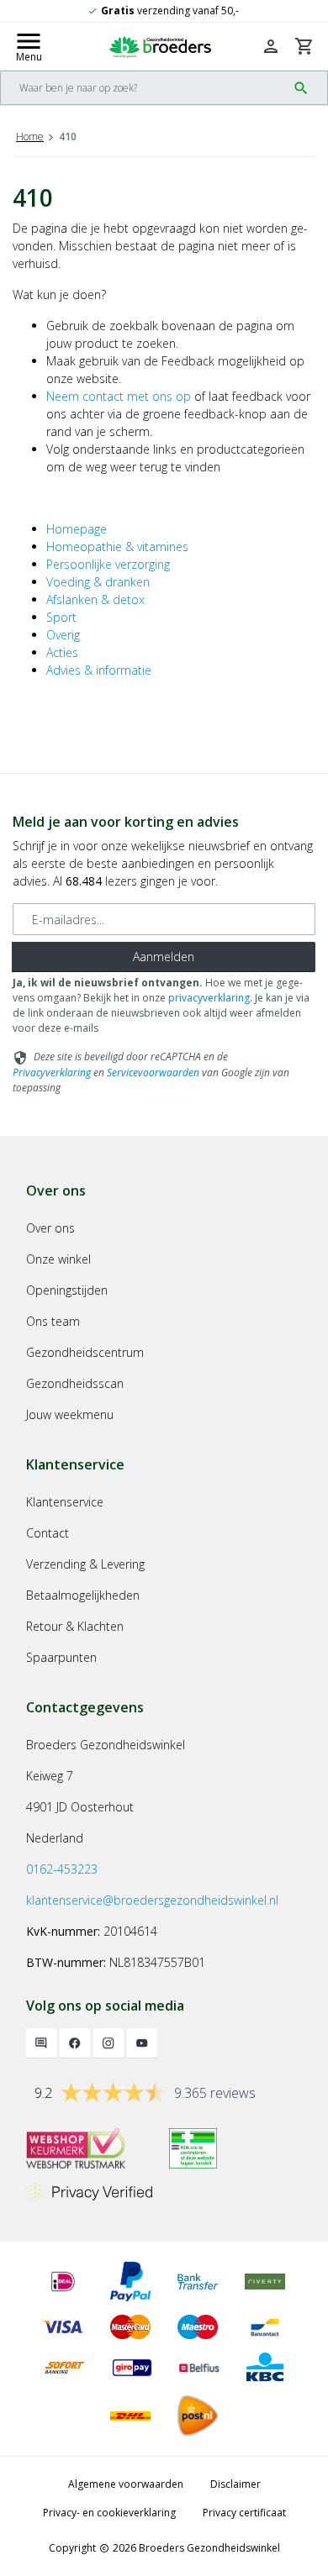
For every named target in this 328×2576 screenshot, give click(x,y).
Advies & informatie (99, 670)
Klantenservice (65, 1502)
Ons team (53, 1321)
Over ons (50, 1228)
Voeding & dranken (98, 582)
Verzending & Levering (85, 1564)
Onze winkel (58, 1259)
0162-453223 (62, 1869)
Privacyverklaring (52, 1072)
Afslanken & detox (95, 599)
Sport (61, 617)
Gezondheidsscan (75, 1383)
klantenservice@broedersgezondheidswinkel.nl (152, 1900)
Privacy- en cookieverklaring (109, 2513)
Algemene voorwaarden (126, 2484)
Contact (48, 1533)
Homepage (77, 529)
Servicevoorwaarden (153, 1072)
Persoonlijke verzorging (108, 564)
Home (30, 137)
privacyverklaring (209, 998)
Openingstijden (67, 1290)
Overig (63, 635)
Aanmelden (164, 957)
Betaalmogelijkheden (83, 1595)
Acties (62, 652)
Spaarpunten (61, 1657)
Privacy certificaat (244, 2513)
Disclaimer (235, 2484)
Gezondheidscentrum (85, 1352)
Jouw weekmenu (70, 1414)
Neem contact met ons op (119, 396)
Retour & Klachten (75, 1626)
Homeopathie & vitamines (117, 547)
